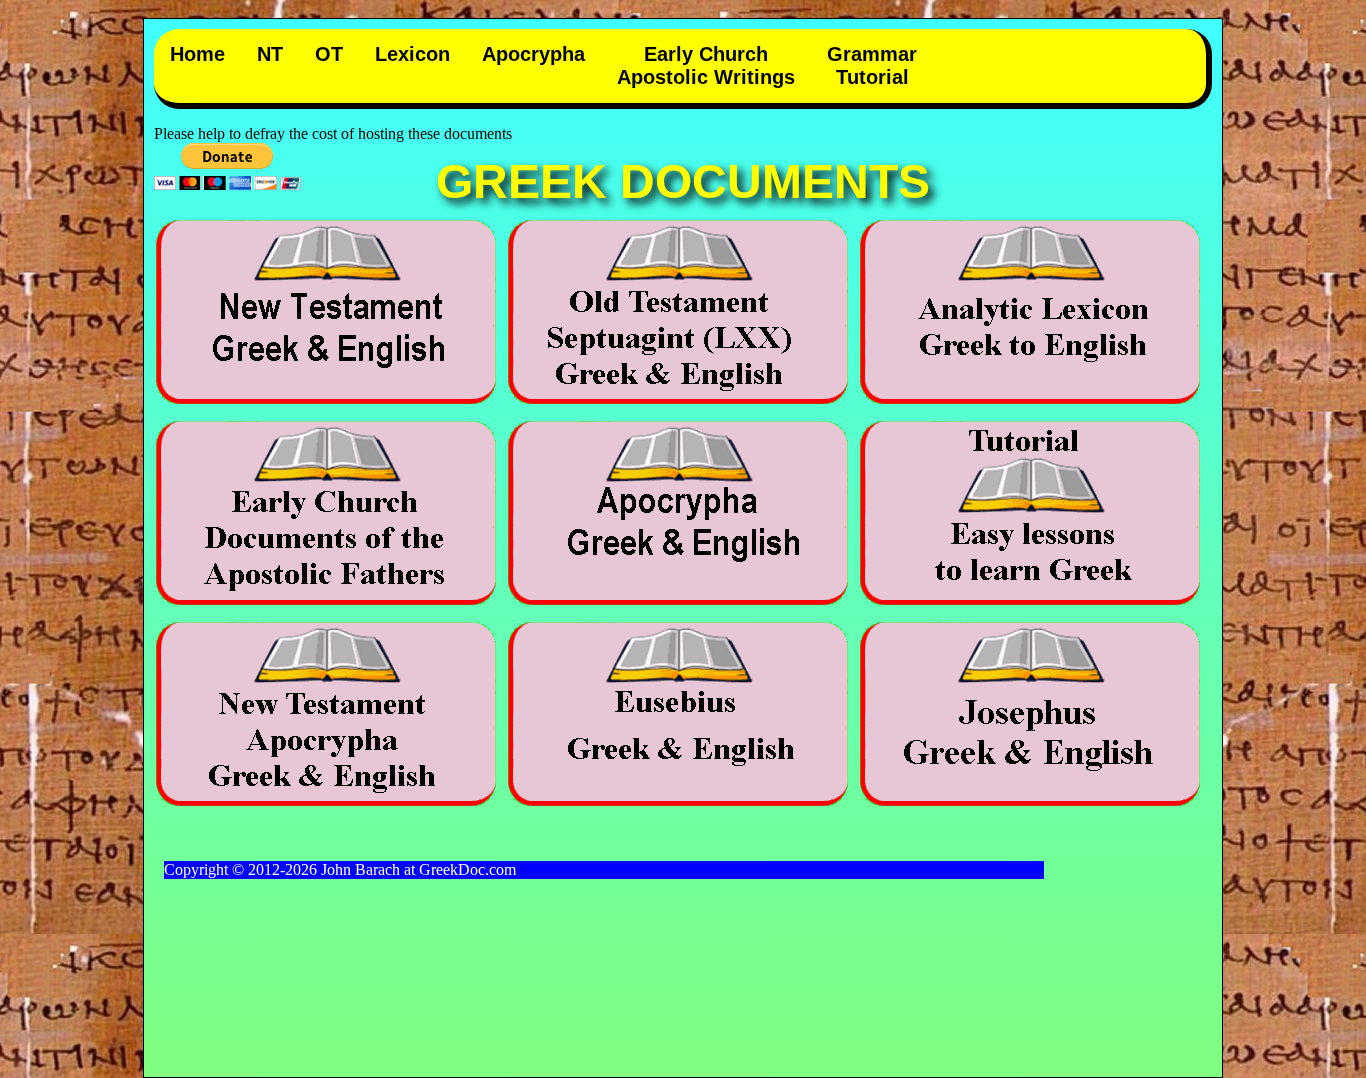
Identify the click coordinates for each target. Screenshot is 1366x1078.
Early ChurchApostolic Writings (706, 65)
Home (197, 54)
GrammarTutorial (872, 65)
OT (329, 54)
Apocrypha (533, 54)
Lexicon (412, 54)
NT (270, 54)
